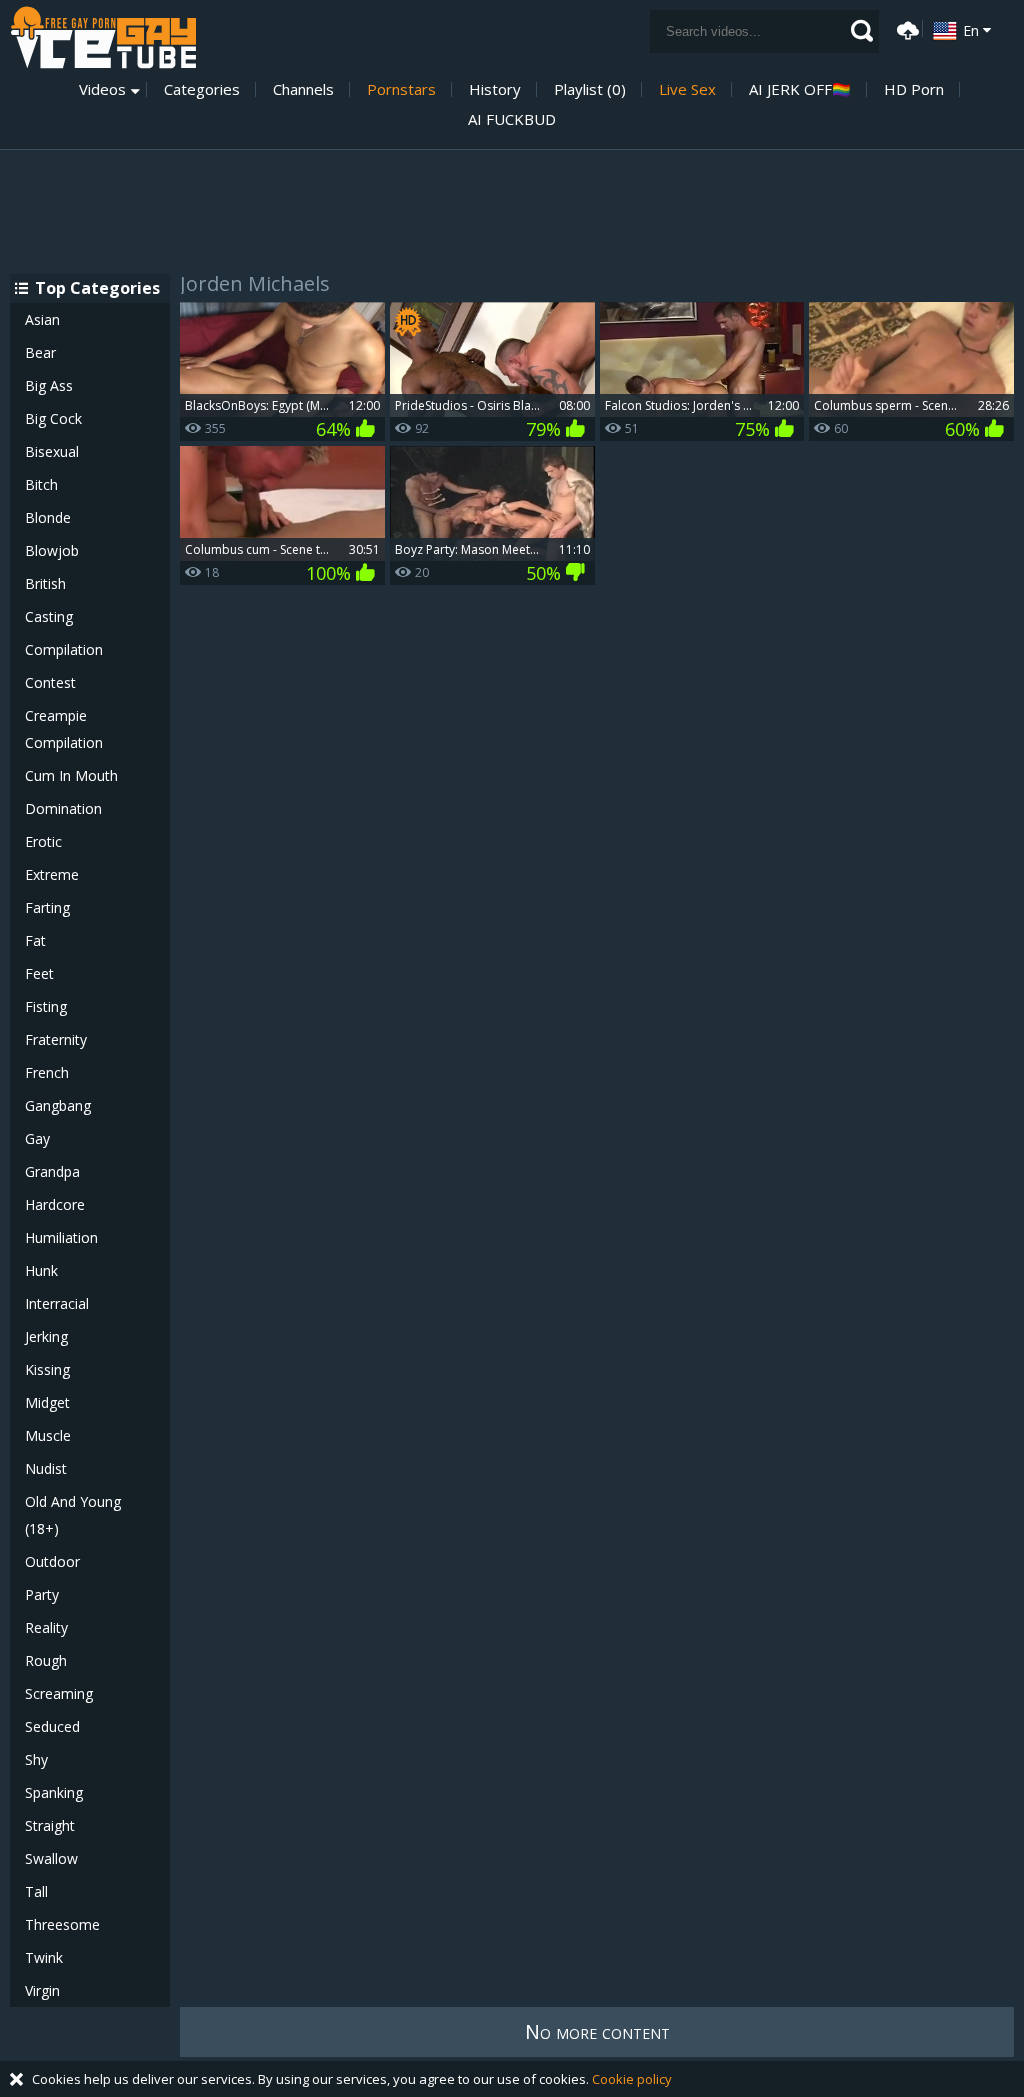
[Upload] (905, 28)
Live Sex (687, 89)
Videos (102, 89)
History (495, 89)
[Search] (862, 31)
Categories (202, 89)
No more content (597, 2031)
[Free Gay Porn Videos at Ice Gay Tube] (103, 37)
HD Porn (914, 89)
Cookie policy (632, 2079)
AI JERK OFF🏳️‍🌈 (800, 89)
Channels (303, 89)
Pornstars (401, 89)
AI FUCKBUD (512, 119)
